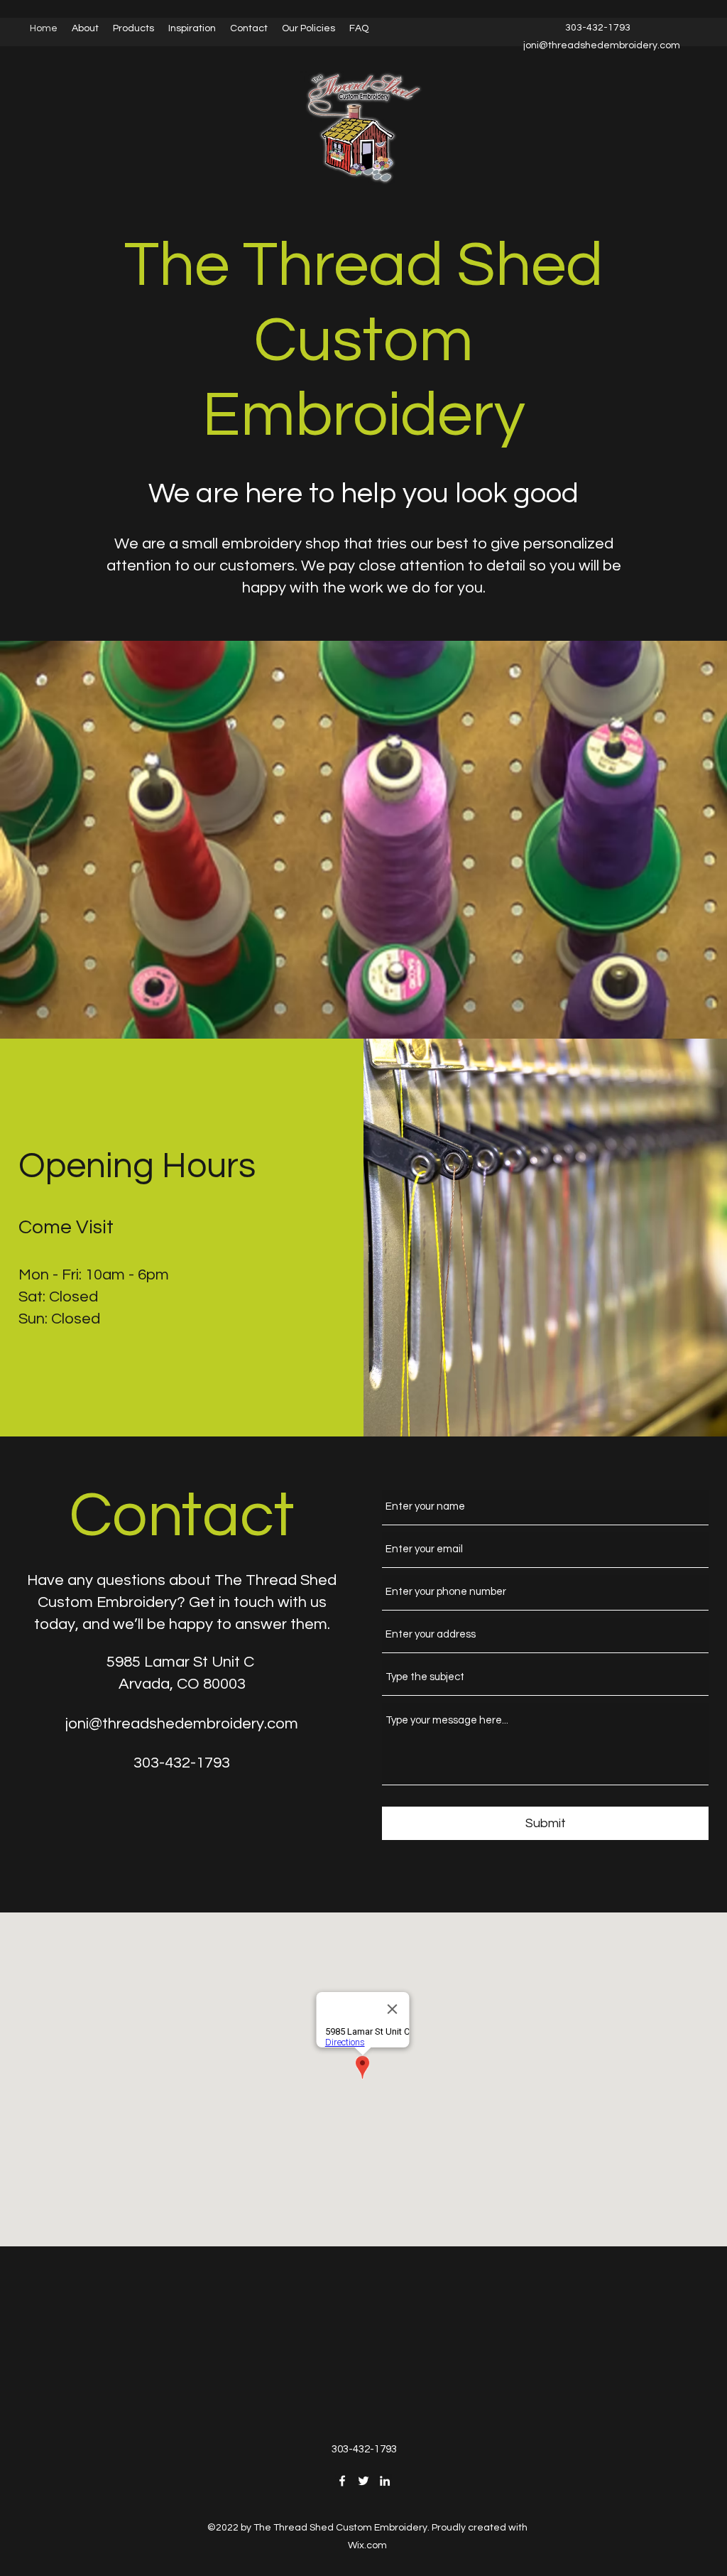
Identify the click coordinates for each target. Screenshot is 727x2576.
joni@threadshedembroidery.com (182, 1724)
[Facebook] (342, 2481)
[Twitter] (363, 2481)
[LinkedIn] (385, 2481)
